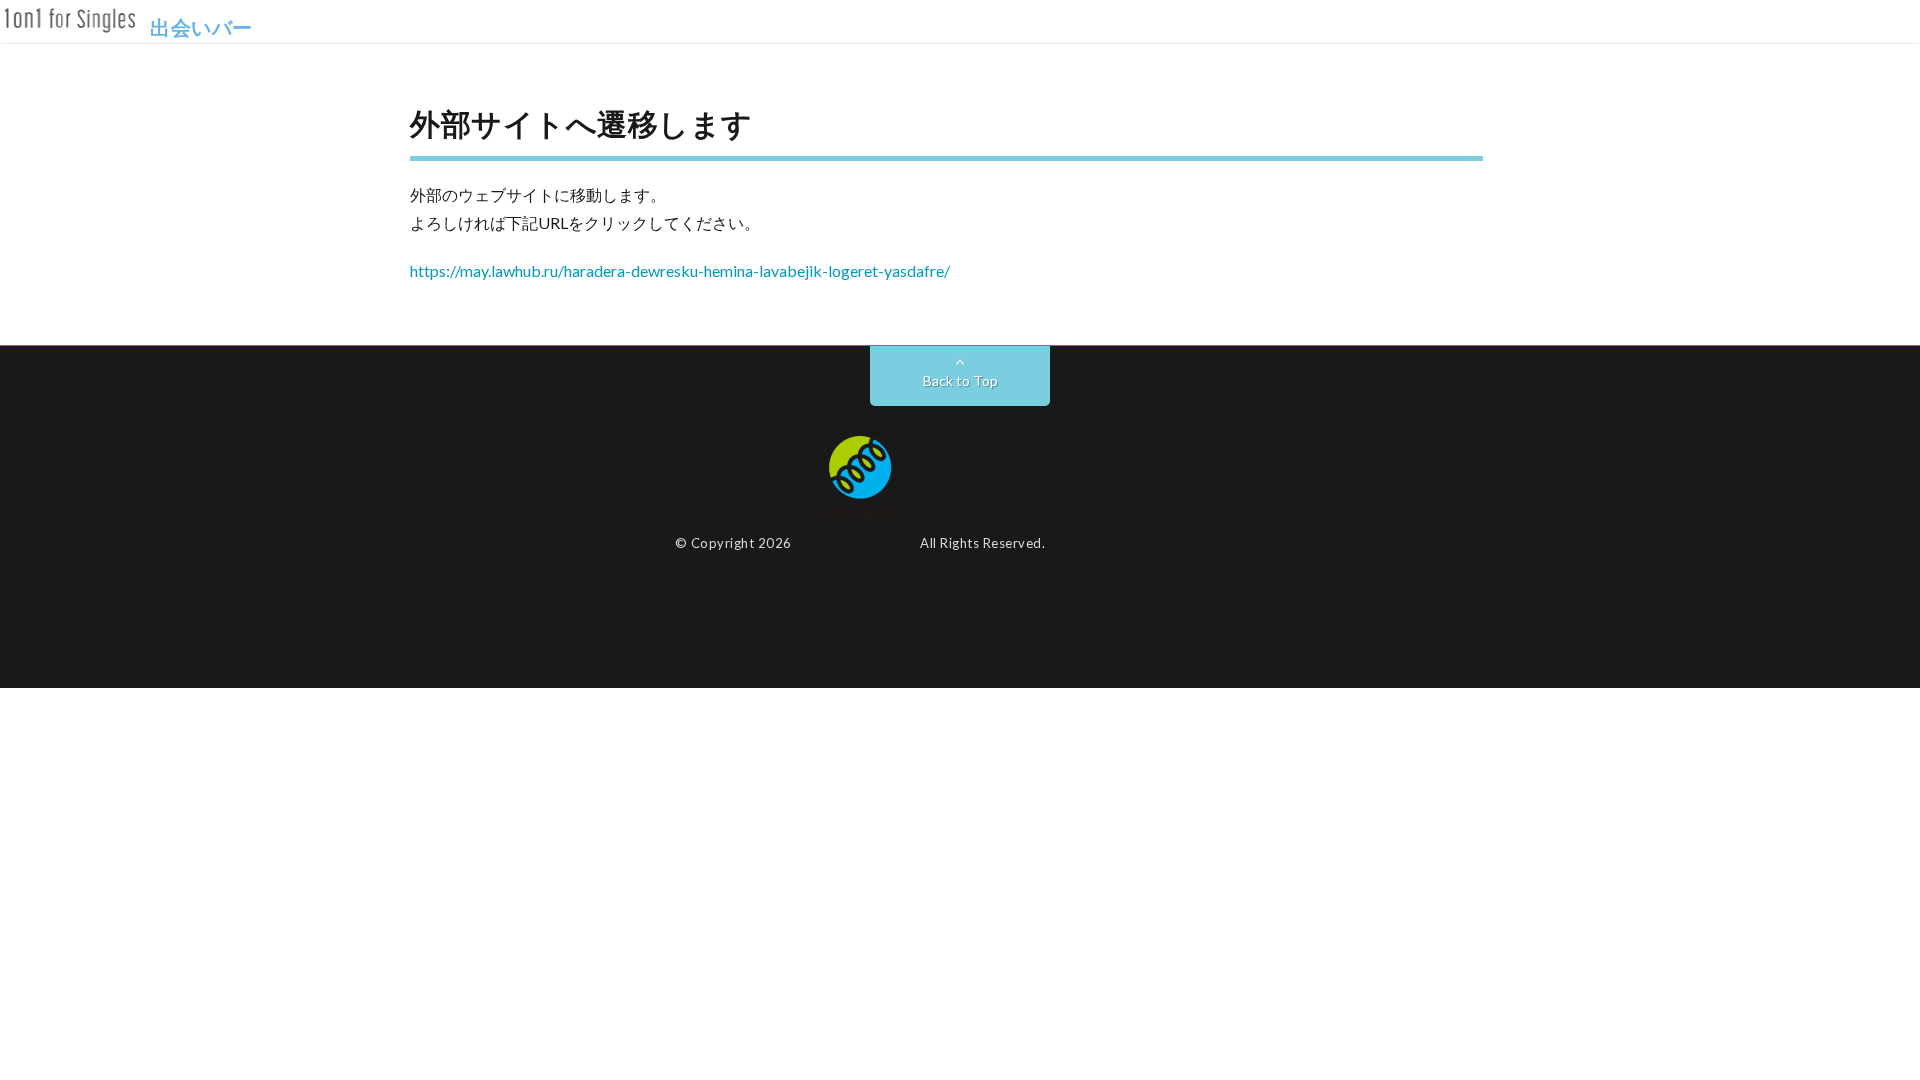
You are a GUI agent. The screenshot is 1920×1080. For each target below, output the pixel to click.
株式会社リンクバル (856, 543)
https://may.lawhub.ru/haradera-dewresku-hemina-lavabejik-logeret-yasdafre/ (680, 270)
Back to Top (960, 380)
